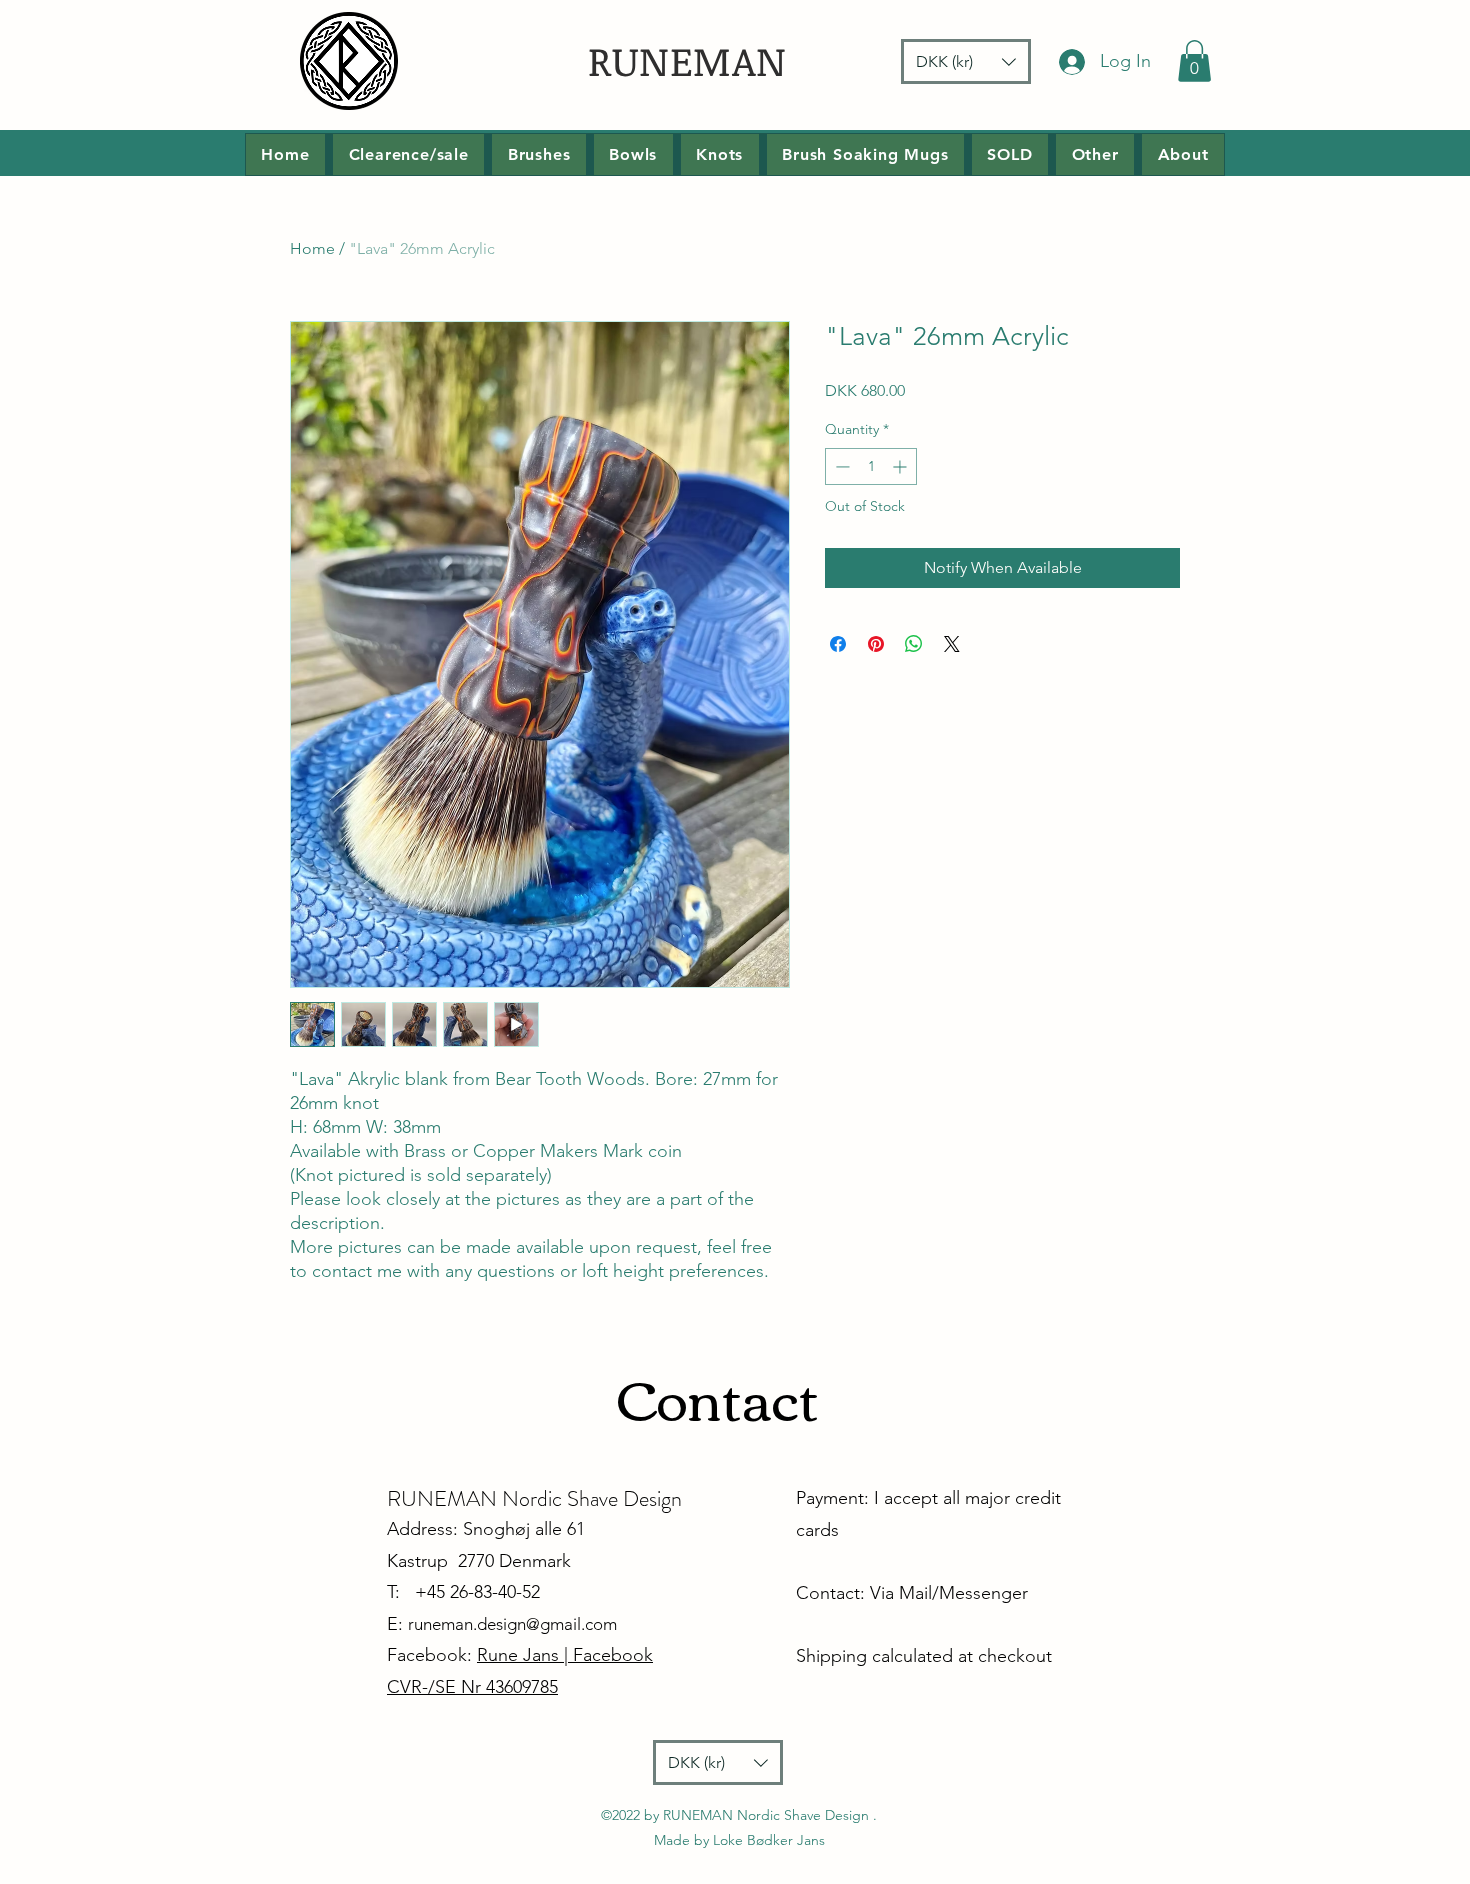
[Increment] (901, 466)
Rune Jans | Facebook (565, 1655)
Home (312, 248)
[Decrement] (840, 466)
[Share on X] (952, 644)
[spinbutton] (871, 466)
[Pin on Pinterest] (876, 644)
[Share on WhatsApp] (914, 644)
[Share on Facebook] (838, 644)
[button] (966, 61)
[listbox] (966, 61)
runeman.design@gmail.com (512, 1624)
